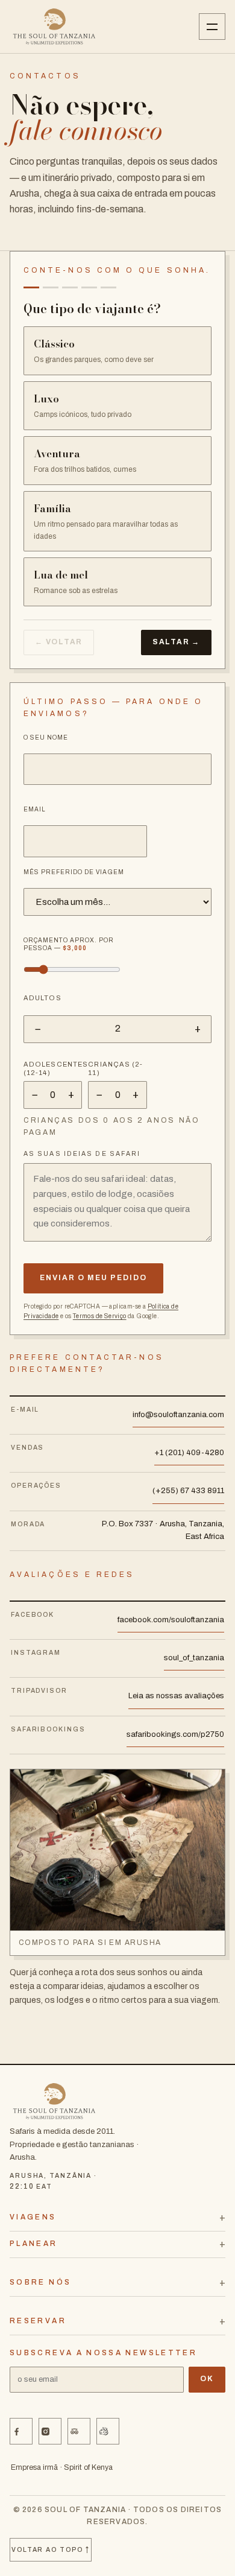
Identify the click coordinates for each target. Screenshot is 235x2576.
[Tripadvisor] (79, 2431)
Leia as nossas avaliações (176, 1696)
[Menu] (212, 27)
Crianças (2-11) (115, 1068)
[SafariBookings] (108, 2431)
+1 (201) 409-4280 (189, 1453)
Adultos (42, 998)
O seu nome (46, 738)
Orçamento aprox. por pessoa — (69, 944)
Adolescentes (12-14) (53, 1068)
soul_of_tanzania (194, 1658)
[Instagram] (50, 2431)
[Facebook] (21, 2431)
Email (35, 809)
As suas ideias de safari (82, 1154)
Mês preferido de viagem (74, 872)
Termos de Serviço (100, 1316)
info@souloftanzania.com (178, 1415)
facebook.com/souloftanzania (171, 1620)
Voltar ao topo (51, 2549)
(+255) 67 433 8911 (188, 1491)
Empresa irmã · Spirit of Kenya (62, 2467)
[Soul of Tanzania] (54, 27)
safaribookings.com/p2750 (175, 1734)
